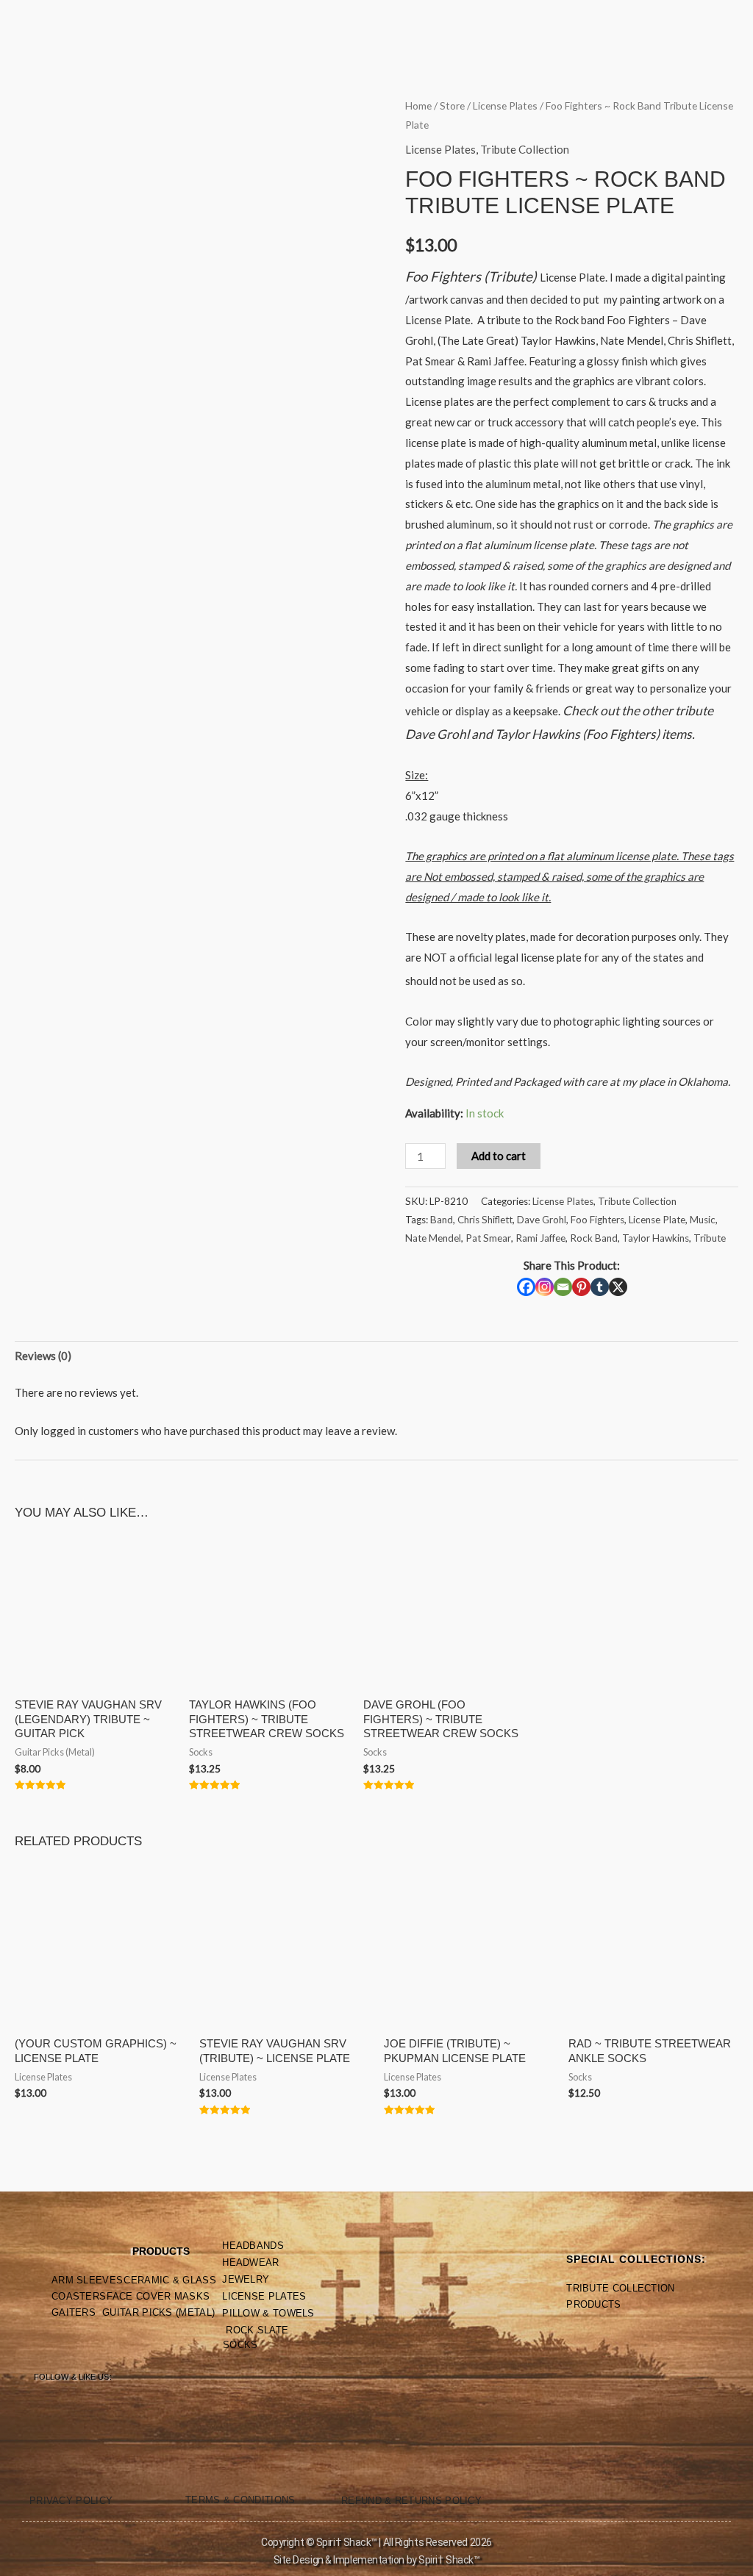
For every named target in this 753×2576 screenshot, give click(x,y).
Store (452, 105)
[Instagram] (545, 1287)
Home (418, 105)
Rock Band (594, 1238)
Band (442, 1220)
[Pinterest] (581, 1287)
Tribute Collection (525, 149)
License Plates (505, 105)
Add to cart (499, 1156)
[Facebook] (526, 1287)
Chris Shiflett (485, 1220)
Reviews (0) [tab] (43, 1356)
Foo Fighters (597, 1220)
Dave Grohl (542, 1220)
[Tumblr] (600, 1287)
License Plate (657, 1220)
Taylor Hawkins (656, 1238)
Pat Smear (488, 1238)
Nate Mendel (433, 1238)
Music (703, 1220)
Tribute (710, 1238)
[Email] (563, 1287)
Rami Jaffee (540, 1238)
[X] (618, 1287)
